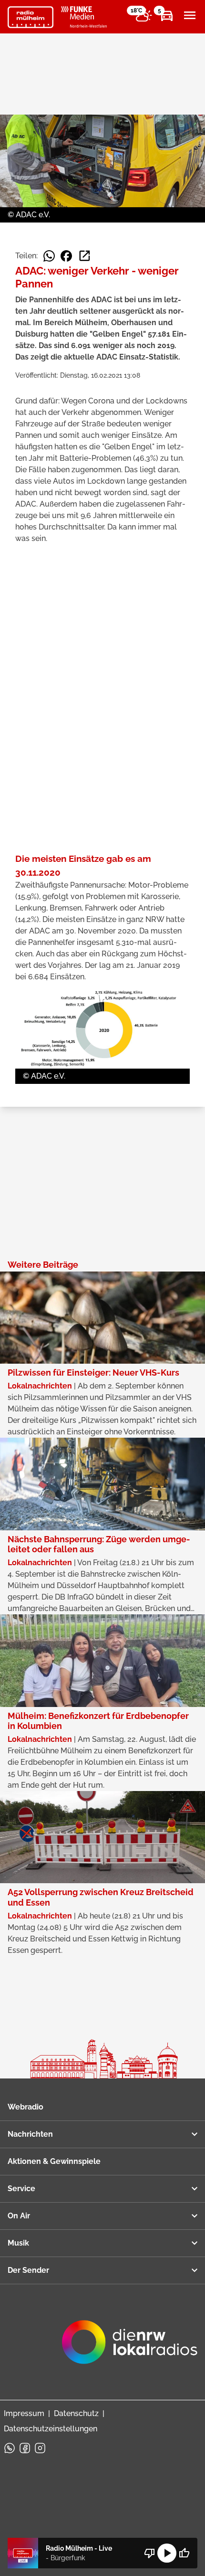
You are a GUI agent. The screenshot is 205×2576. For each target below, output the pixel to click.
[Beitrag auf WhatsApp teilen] (49, 256)
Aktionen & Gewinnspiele (54, 2161)
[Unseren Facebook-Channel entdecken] (25, 2448)
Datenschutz (76, 2413)
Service (21, 2189)
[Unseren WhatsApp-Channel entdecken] (10, 2448)
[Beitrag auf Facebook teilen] (66, 256)
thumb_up (184, 2553)
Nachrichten (30, 2134)
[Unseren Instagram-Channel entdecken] (40, 2448)
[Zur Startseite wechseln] (31, 17)
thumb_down (150, 2553)
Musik (18, 2243)
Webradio (26, 2107)
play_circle (167, 2553)
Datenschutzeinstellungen (51, 2429)
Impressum (24, 2413)
